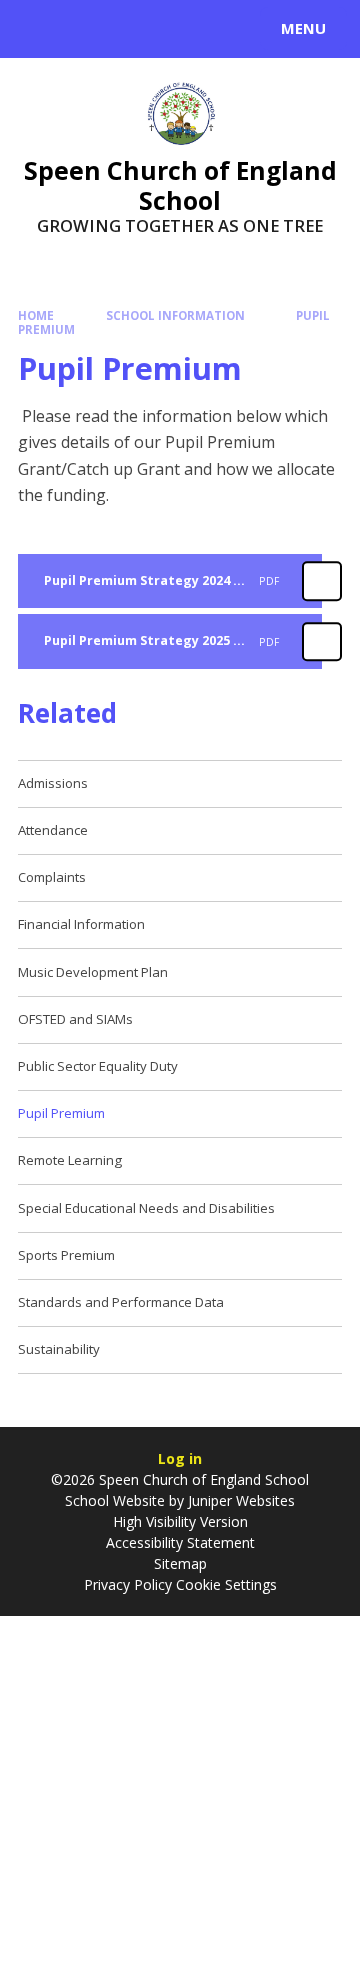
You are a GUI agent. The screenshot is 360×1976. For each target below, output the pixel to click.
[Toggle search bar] (38, 29)
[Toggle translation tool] (88, 29)
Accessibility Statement (180, 1542)
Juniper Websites (241, 1500)
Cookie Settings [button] (226, 1584)
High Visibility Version (180, 1521)
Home (36, 315)
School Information (175, 315)
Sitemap (180, 1563)
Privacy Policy (128, 1584)
